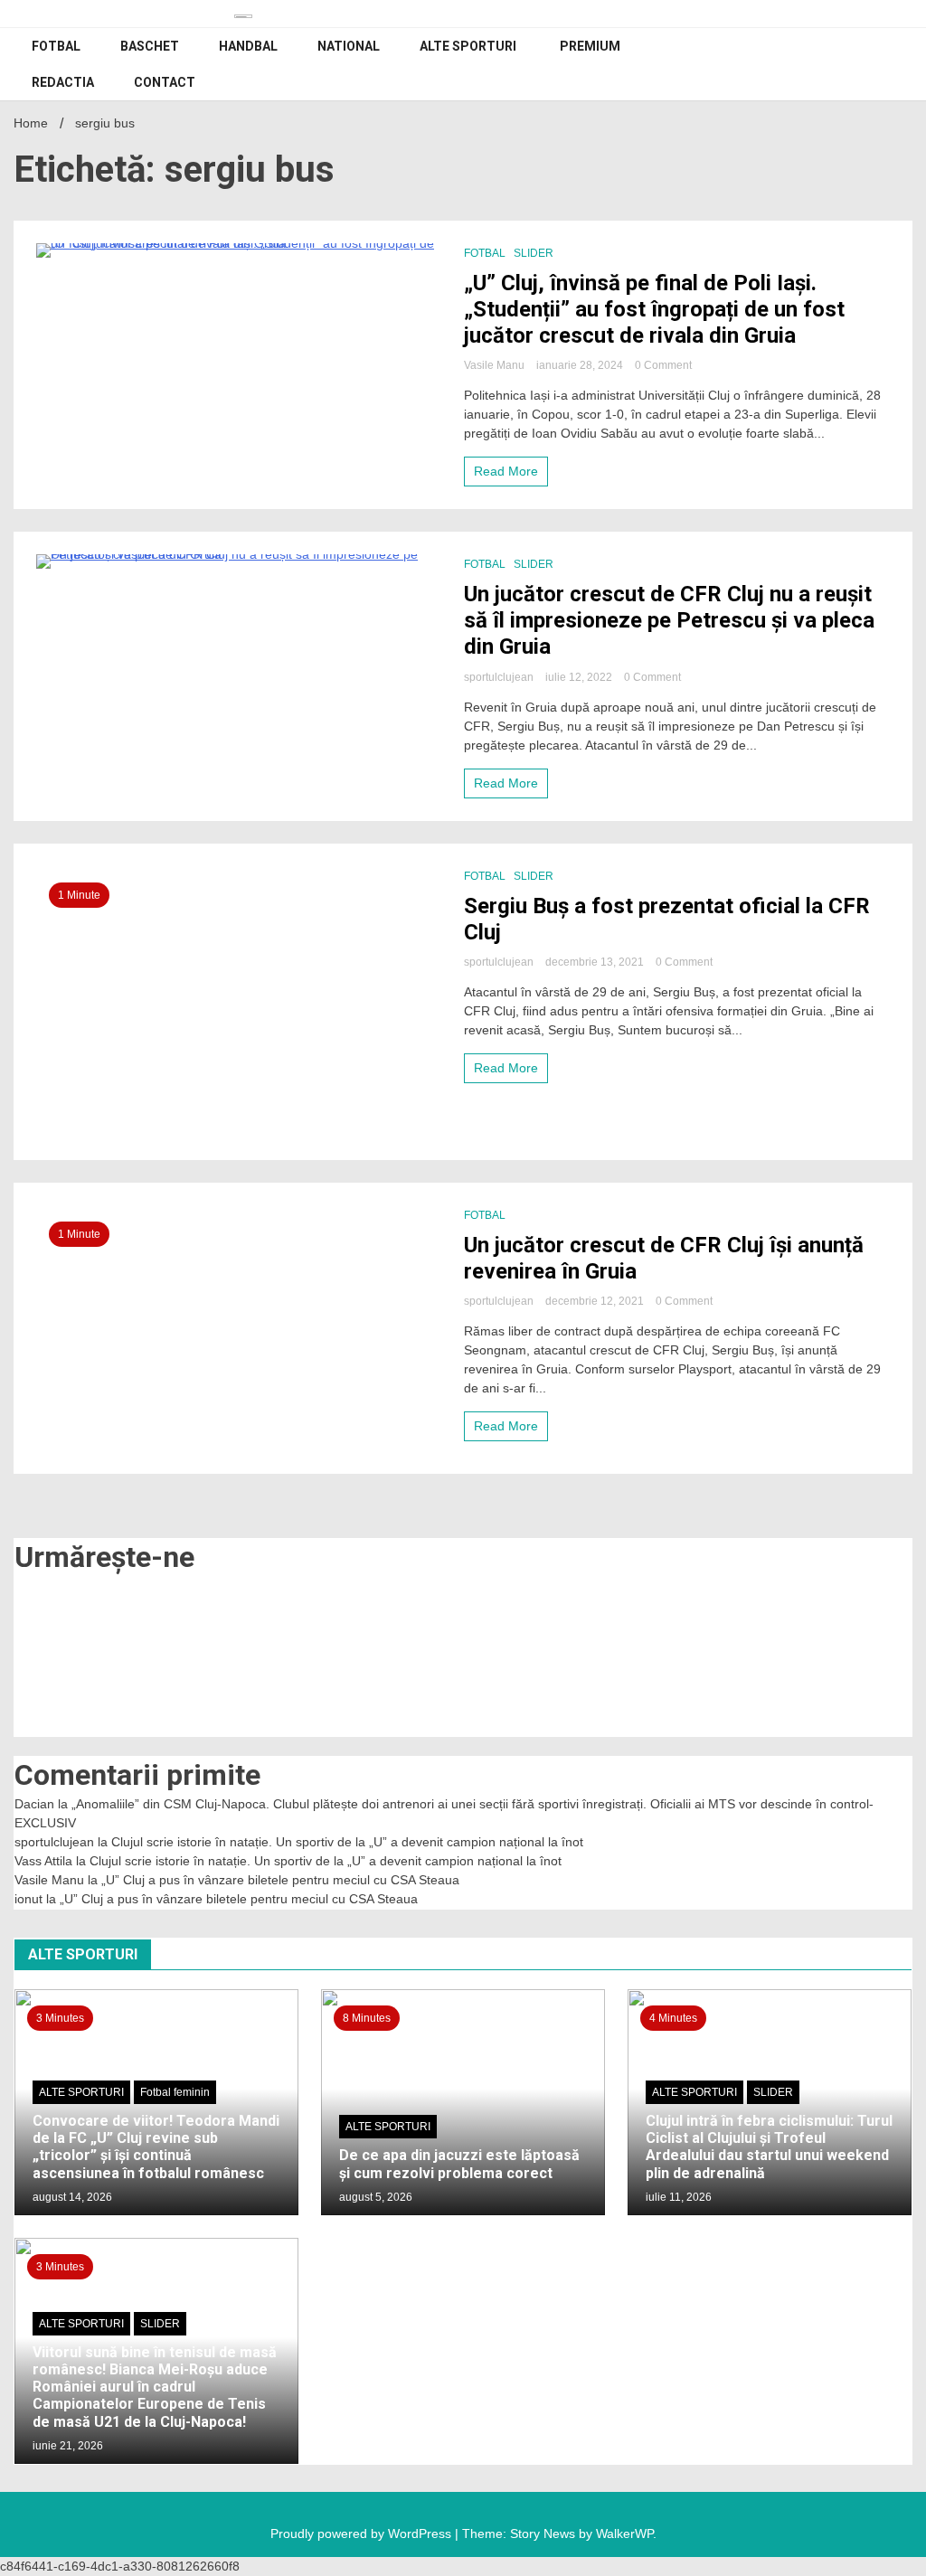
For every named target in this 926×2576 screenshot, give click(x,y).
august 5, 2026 (376, 2197)
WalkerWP (624, 2534)
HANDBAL (248, 46)
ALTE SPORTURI (468, 46)
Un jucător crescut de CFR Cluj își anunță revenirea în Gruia (664, 1258)
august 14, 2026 (72, 2197)
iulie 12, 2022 (580, 677)
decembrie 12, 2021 (596, 1301)
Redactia (63, 82)
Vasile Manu (496, 365)
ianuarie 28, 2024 (581, 365)
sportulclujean (500, 677)
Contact (165, 82)
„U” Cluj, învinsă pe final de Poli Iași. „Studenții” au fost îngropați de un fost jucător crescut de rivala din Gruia (654, 309)
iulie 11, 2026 (679, 2197)
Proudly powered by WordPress (363, 2534)
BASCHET (150, 46)
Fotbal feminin (175, 2092)
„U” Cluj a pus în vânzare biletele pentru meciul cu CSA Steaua (280, 1880)
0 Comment (663, 365)
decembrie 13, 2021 (596, 962)
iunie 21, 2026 (68, 2446)
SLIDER (534, 253)
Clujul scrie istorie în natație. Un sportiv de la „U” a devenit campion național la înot (347, 1842)
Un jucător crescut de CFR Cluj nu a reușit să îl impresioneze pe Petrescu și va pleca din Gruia (669, 620)
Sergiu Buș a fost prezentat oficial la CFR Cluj (667, 919)
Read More (506, 471)
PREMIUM (590, 46)
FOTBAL (56, 46)
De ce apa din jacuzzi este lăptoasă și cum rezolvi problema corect (459, 2164)
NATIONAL (349, 46)
